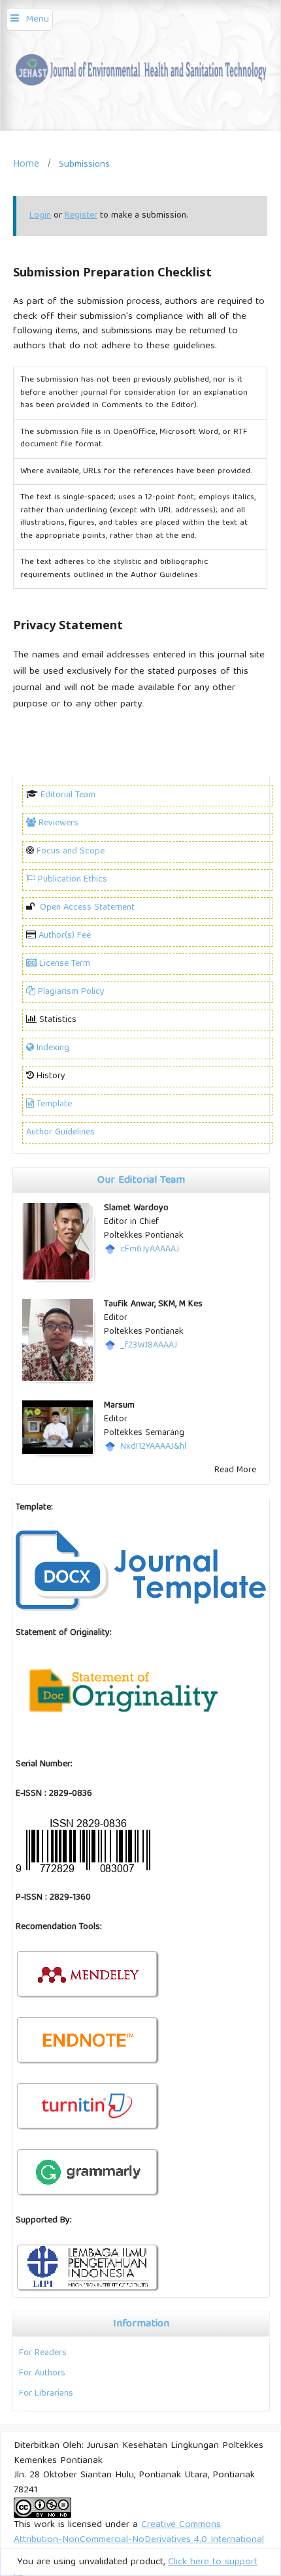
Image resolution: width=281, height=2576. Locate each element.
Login (40, 216)
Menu (37, 20)
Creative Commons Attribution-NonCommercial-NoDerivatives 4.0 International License (139, 2540)
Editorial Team (68, 795)
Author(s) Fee (65, 936)
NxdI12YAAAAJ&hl (153, 1447)
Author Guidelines (60, 1132)
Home (26, 164)
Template (54, 1104)
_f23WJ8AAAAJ (149, 1346)
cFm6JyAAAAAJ (150, 1249)
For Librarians (46, 2394)
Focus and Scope (71, 851)
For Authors (42, 2373)
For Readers (43, 2353)
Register (81, 216)
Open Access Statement (87, 908)
